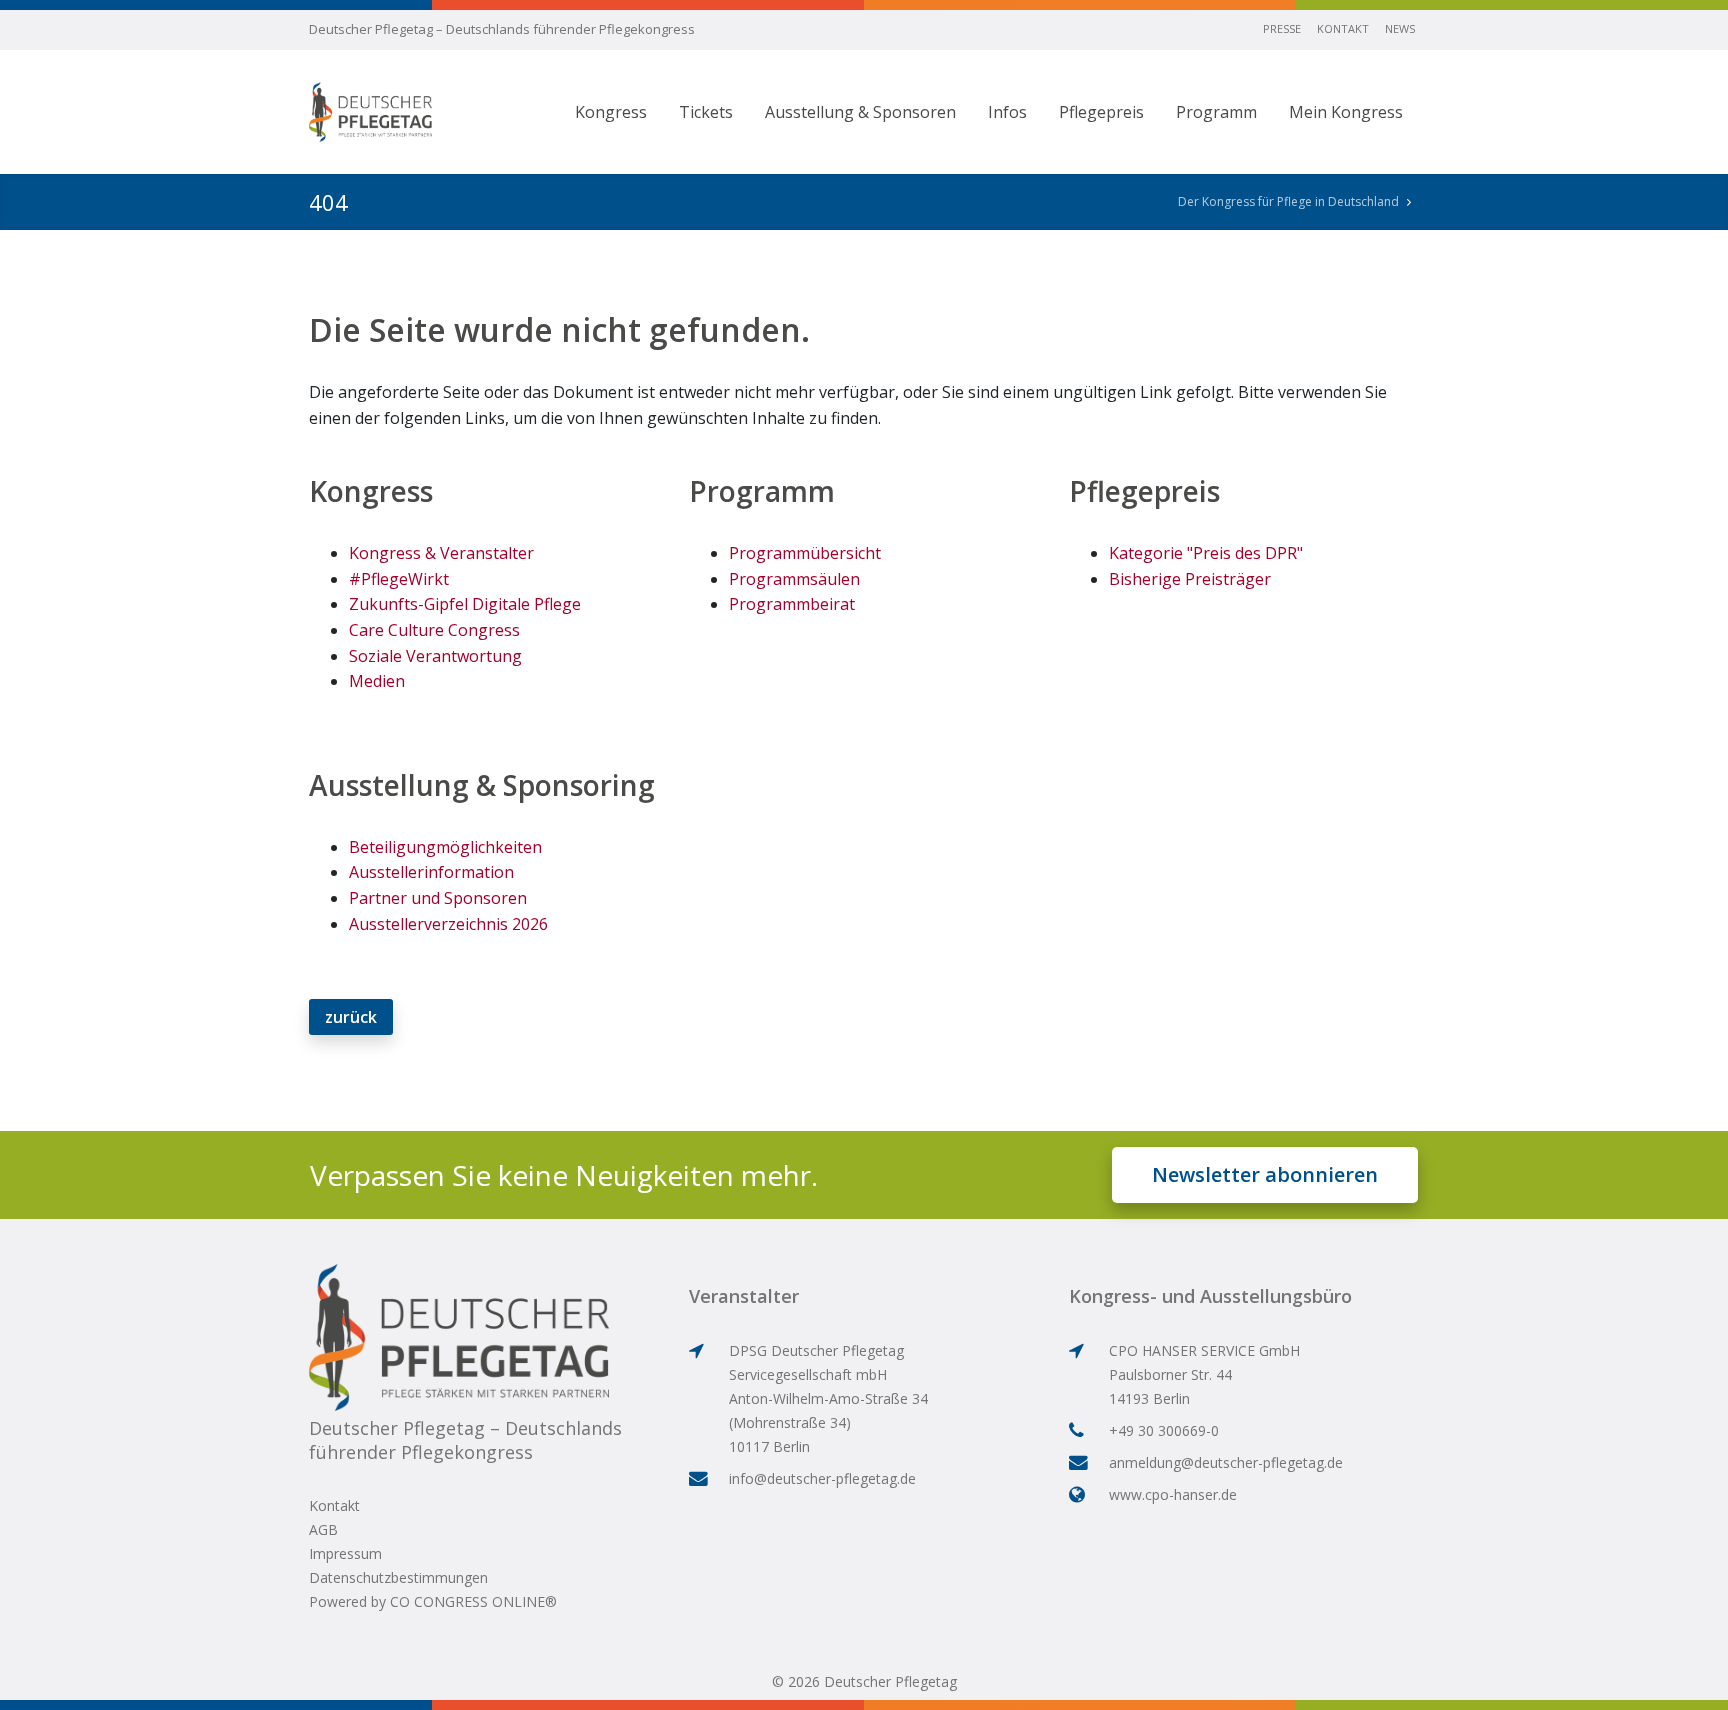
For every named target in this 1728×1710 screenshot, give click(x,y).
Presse (1282, 28)
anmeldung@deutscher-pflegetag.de (1226, 1462)
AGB (323, 1529)
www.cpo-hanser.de (1173, 1494)
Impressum (345, 1553)
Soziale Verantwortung (435, 656)
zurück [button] (351, 1017)
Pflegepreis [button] (1101, 112)
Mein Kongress (1346, 112)
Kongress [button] (611, 112)
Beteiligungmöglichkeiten (445, 847)
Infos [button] (1007, 112)
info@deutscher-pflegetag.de (822, 1478)
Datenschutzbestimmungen (398, 1577)
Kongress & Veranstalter (441, 553)
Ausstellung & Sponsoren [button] (860, 112)
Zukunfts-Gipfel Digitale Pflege (465, 604)
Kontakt (1343, 28)
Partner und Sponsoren (438, 898)
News (1400, 28)
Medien (377, 681)
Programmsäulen (794, 579)
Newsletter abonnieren (1265, 1174)
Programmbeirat (792, 604)
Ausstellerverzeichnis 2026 (448, 924)
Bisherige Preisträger (1190, 579)
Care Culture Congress (434, 630)
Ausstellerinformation (431, 872)
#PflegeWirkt (399, 579)
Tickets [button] (706, 112)
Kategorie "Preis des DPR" (1206, 553)
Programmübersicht (805, 553)
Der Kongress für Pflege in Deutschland (1288, 201)
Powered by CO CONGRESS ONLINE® (433, 1601)
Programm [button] (1216, 112)
